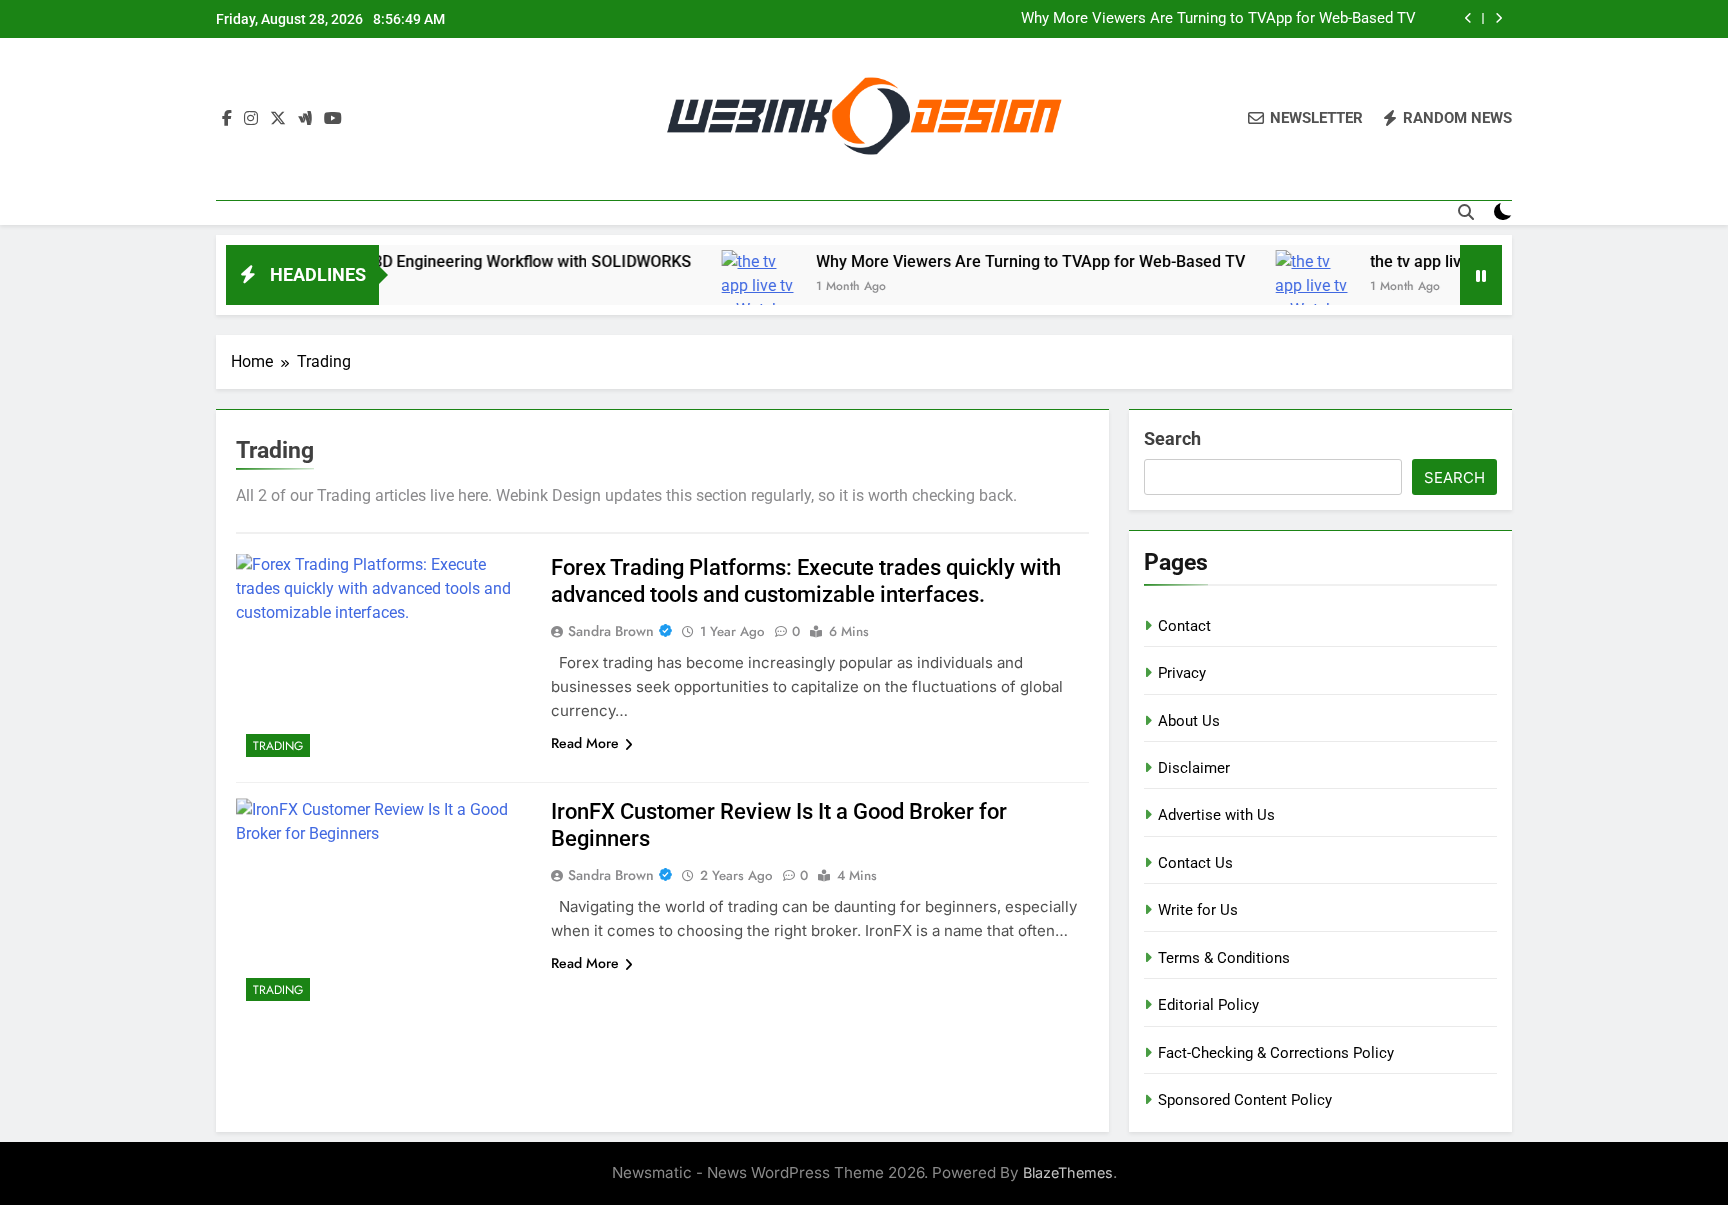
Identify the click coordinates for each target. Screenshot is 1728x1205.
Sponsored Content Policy (1245, 1100)
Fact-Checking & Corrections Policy (1276, 1053)
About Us (1189, 721)
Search (1172, 438)
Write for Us (1198, 910)
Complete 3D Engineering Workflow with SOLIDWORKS (464, 261)
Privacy (1182, 673)
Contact (1184, 626)
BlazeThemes (1068, 1172)
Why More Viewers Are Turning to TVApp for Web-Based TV (1218, 19)
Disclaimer (1194, 768)
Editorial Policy (1208, 1005)
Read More (585, 743)
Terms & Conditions (1224, 958)
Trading (278, 746)
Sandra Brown (611, 631)
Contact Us (1195, 863)
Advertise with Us (1216, 815)
